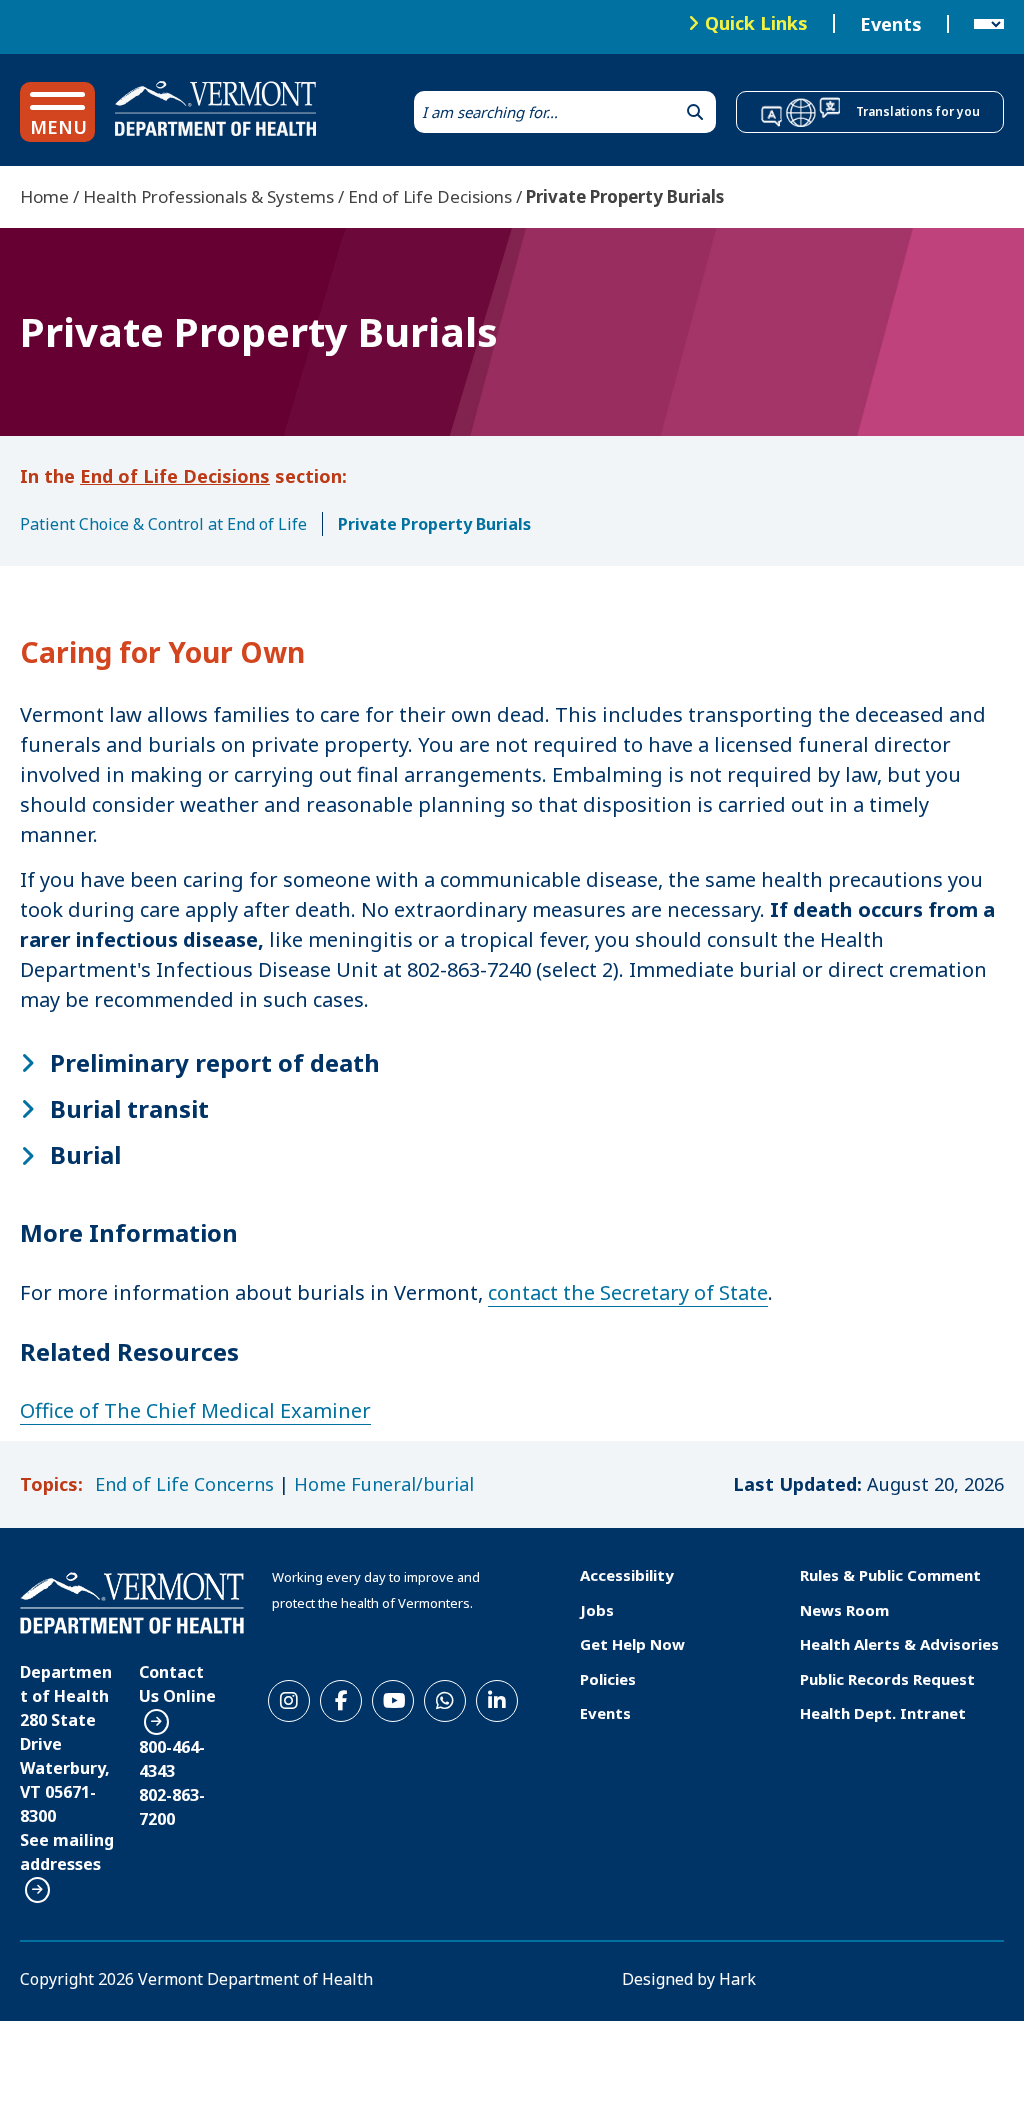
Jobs (597, 1610)
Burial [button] (85, 1155)
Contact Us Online (177, 1684)
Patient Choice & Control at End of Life (163, 524)
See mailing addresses (67, 1852)
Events (891, 24)
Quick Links (756, 23)
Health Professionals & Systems (208, 196)
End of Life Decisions (430, 196)
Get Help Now (632, 1644)
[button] (57, 112)
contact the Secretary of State (628, 1292)
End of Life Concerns (184, 1484)
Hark (737, 1979)
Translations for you (918, 111)
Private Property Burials (434, 524)
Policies (608, 1679)
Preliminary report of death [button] (215, 1063)
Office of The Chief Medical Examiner (195, 1410)
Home (44, 196)
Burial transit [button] (129, 1109)
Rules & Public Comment (890, 1575)
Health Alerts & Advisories (899, 1644)
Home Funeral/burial (384, 1484)
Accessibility (627, 1575)
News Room (844, 1610)
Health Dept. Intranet (883, 1713)
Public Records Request (887, 1679)
